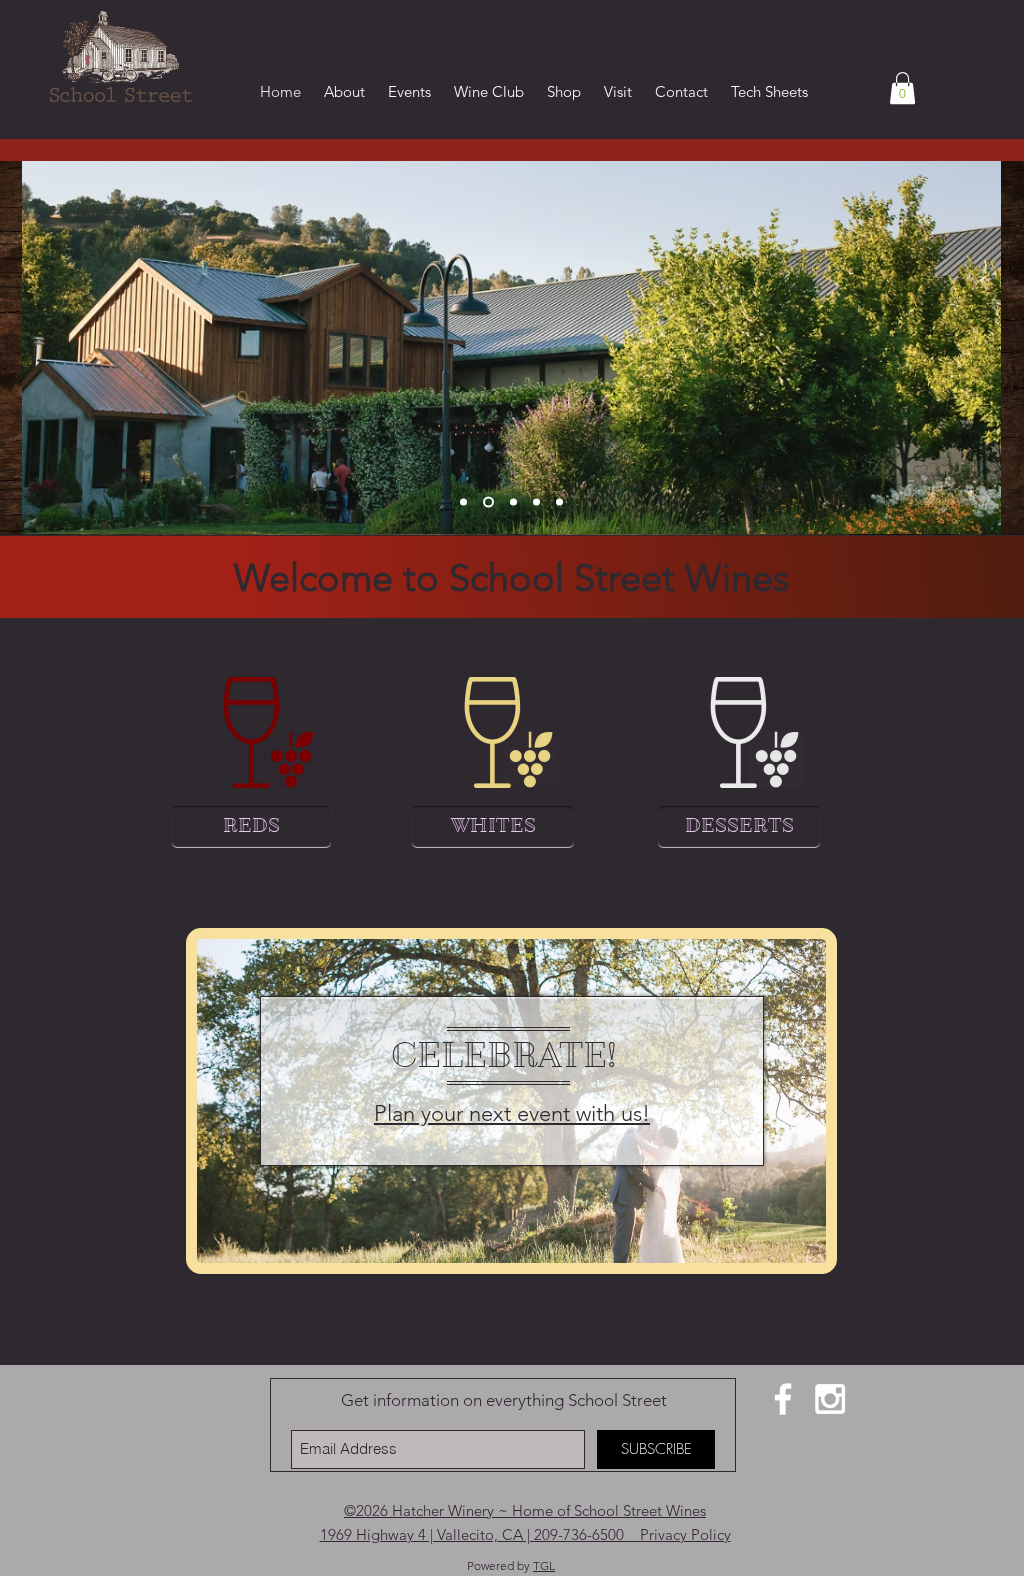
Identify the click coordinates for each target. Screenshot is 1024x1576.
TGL (544, 1565)
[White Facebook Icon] (783, 1399)
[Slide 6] (559, 502)
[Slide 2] (486, 502)
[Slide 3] (511, 502)
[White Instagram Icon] (830, 1399)
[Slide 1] (463, 502)
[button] (902, 88)
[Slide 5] (536, 502)
